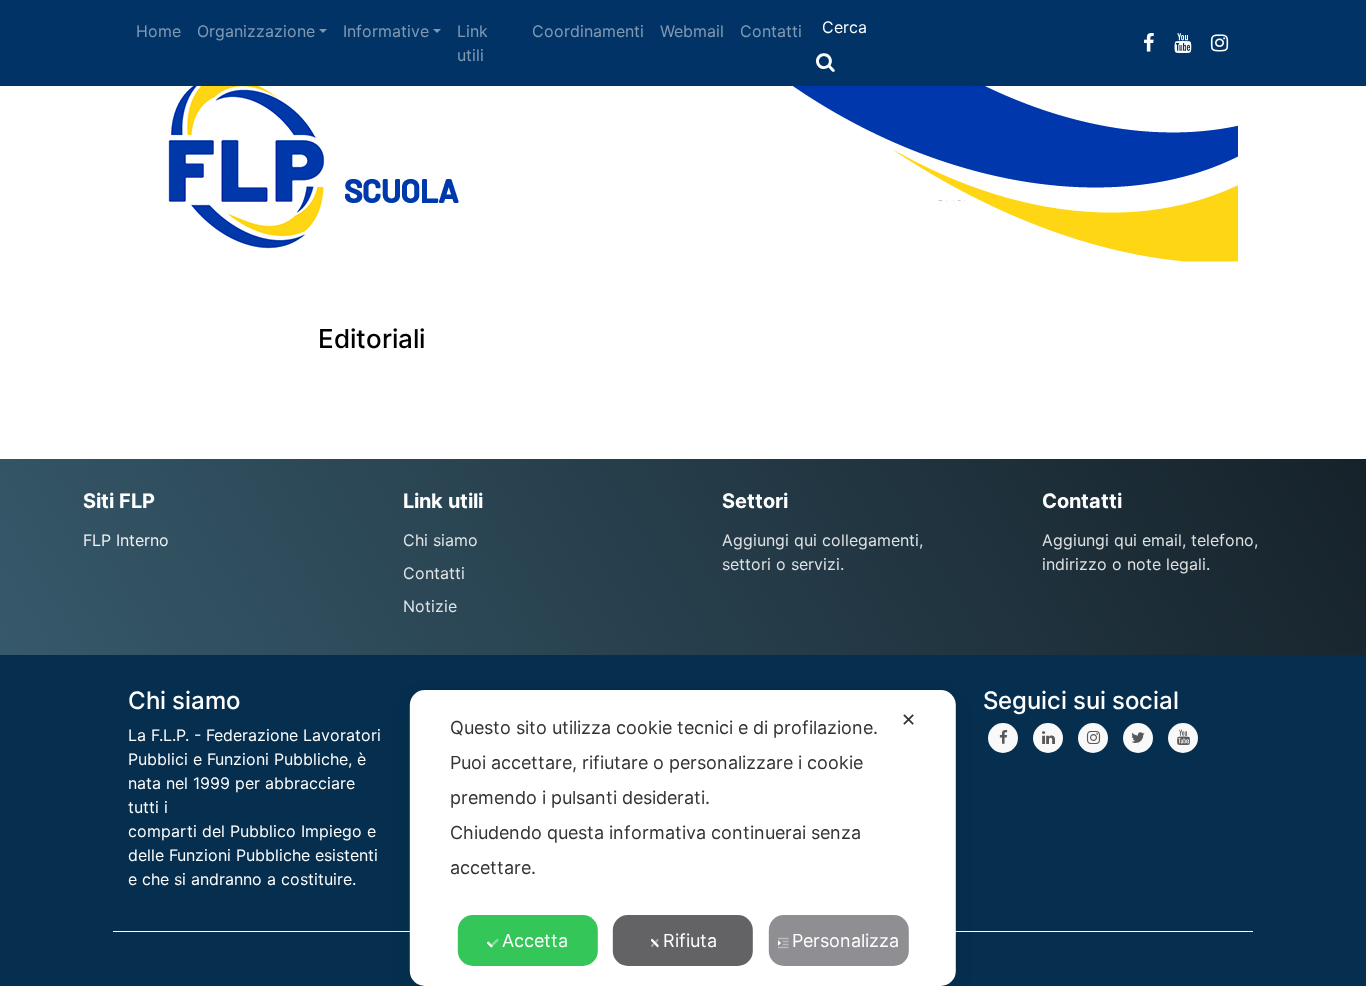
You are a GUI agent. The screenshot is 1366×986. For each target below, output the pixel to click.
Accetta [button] (535, 940)
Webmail (692, 31)
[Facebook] (1003, 738)
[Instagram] (1093, 738)
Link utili (472, 43)
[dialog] (683, 838)
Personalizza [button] (845, 940)
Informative (386, 31)
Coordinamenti (588, 31)
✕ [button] (908, 719)
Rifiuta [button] (690, 940)
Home (158, 31)
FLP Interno (126, 540)
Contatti (771, 31)
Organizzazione (256, 31)
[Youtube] (1183, 738)
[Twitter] (1138, 738)
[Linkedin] (1048, 738)
